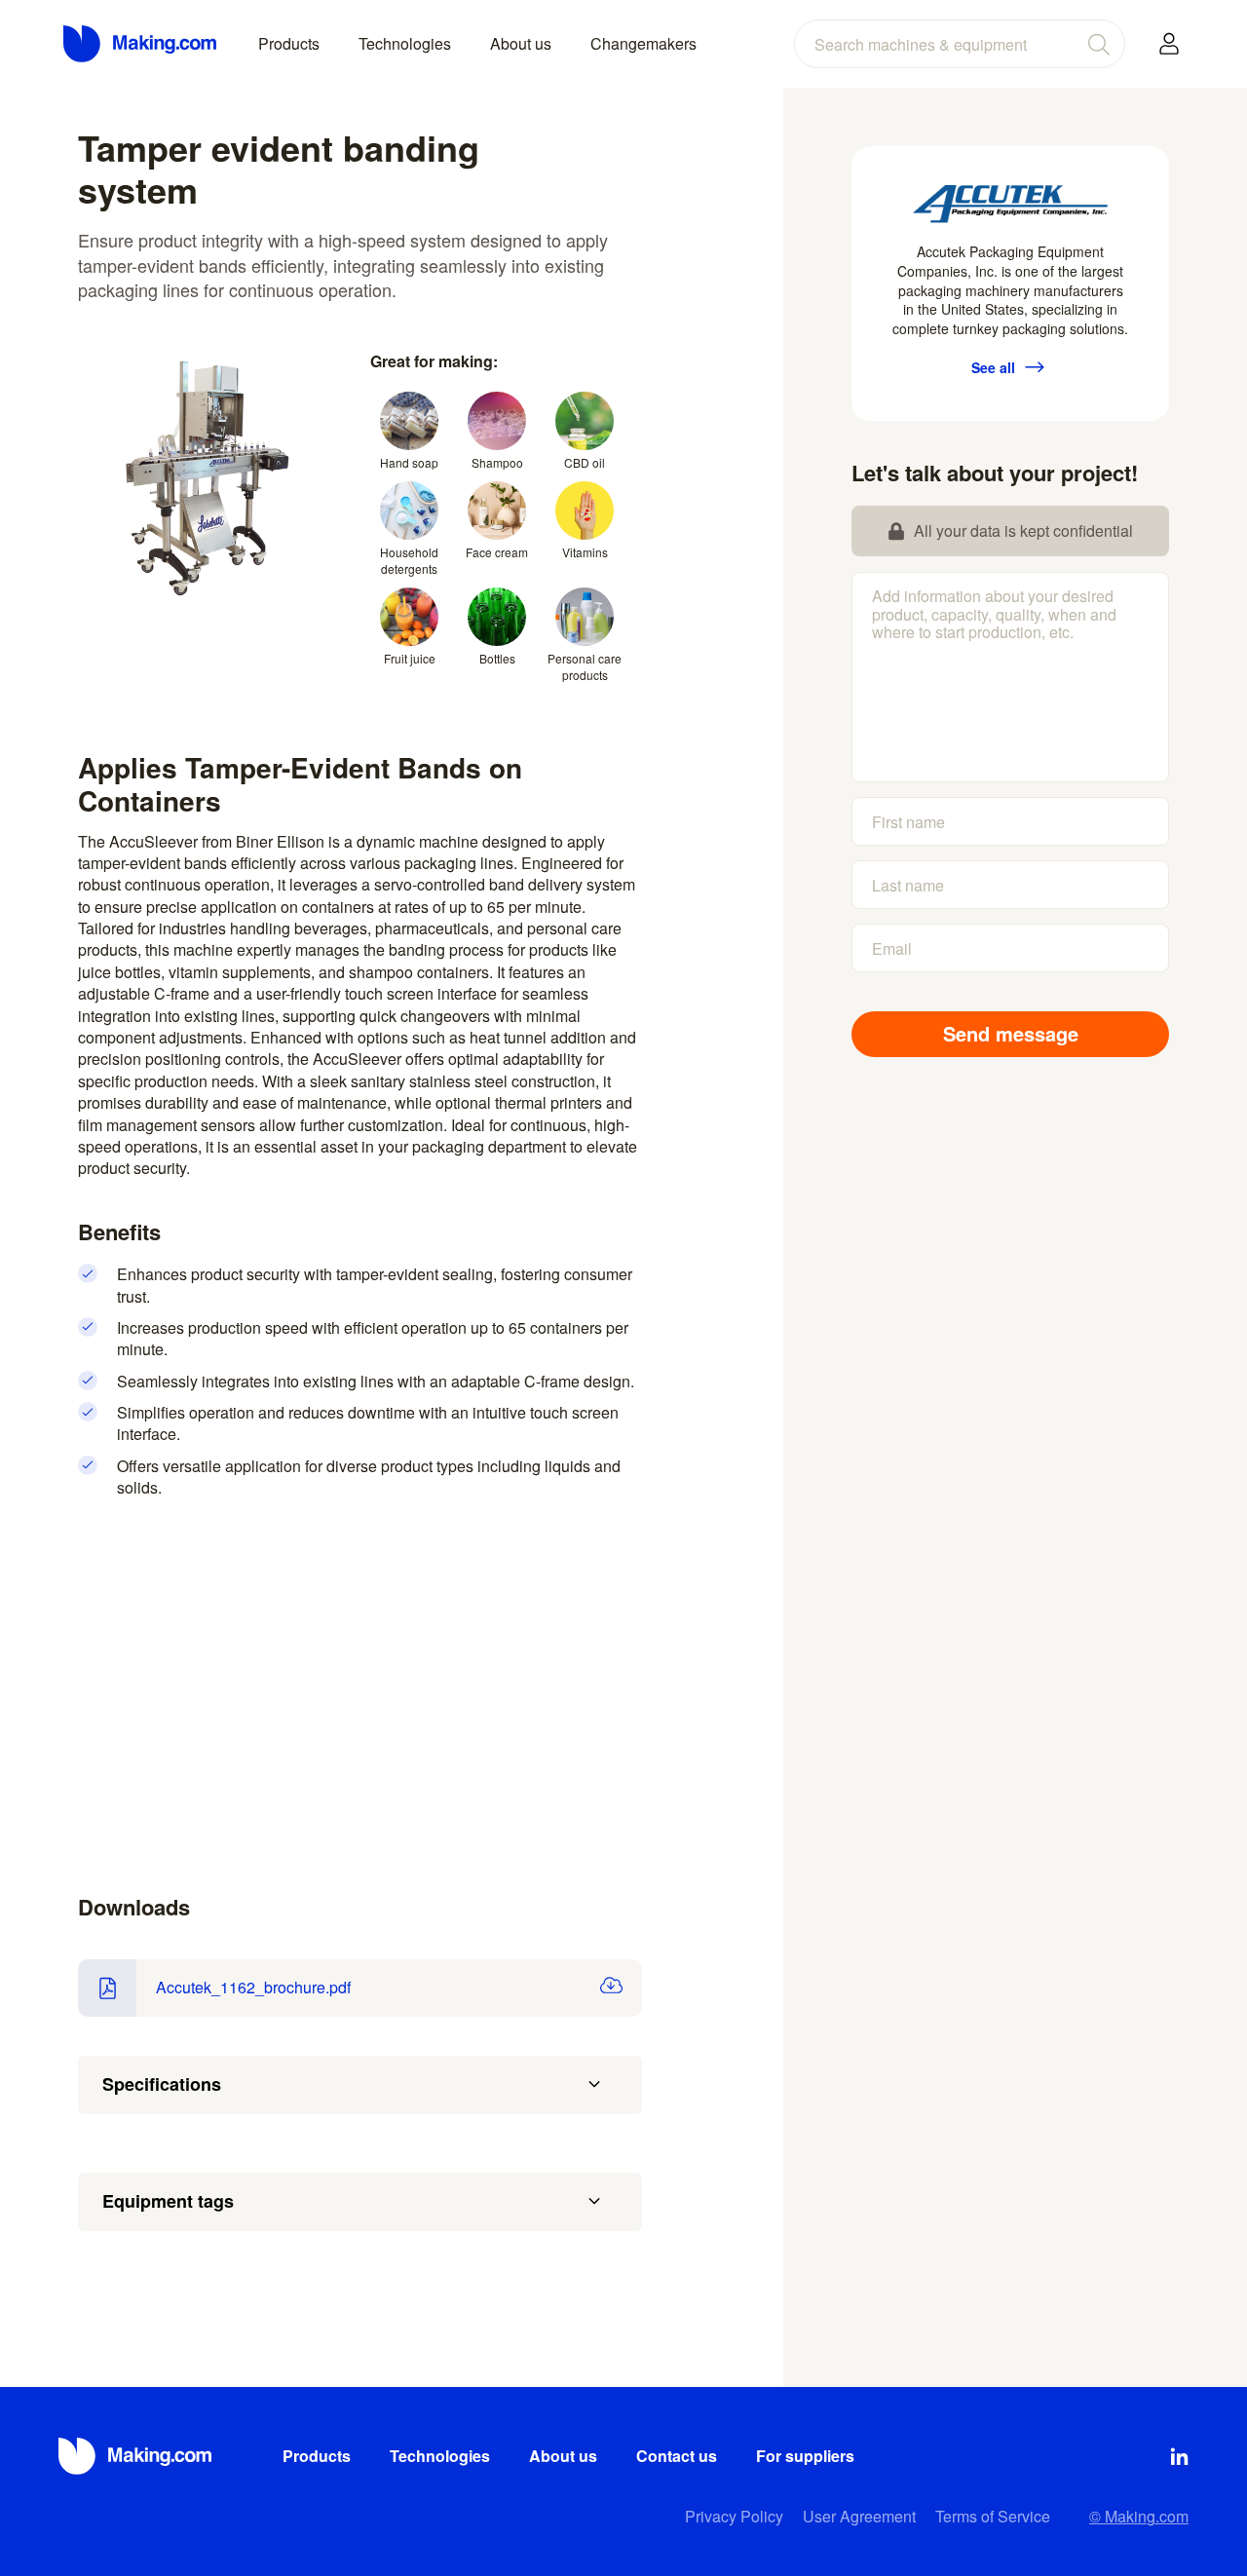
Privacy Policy (734, 2516)
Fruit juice (410, 658)
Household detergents (409, 560)
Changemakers (643, 43)
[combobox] (960, 44)
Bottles (497, 658)
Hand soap (409, 462)
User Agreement (859, 2516)
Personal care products (585, 666)
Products (289, 43)
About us (521, 43)
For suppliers (805, 2456)
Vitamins (585, 552)
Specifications (162, 2084)
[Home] (141, 44)
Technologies (405, 43)
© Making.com (1139, 2516)
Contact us (677, 2456)
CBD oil (585, 462)
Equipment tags (168, 2201)
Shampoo (497, 462)
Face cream (497, 552)
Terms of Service (993, 2516)
